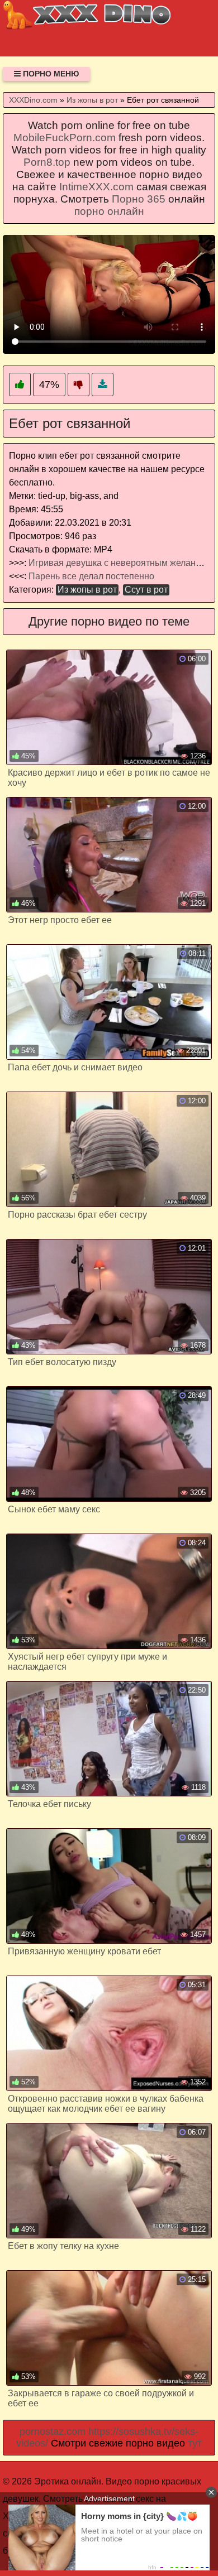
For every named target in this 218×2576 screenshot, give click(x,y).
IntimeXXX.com (96, 187)
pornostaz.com (53, 2431)
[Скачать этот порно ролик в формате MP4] (103, 385)
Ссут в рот (146, 590)
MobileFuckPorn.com (65, 138)
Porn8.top (47, 162)
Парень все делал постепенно (91, 576)
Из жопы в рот (87, 590)
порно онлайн (109, 211)
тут (195, 2443)
